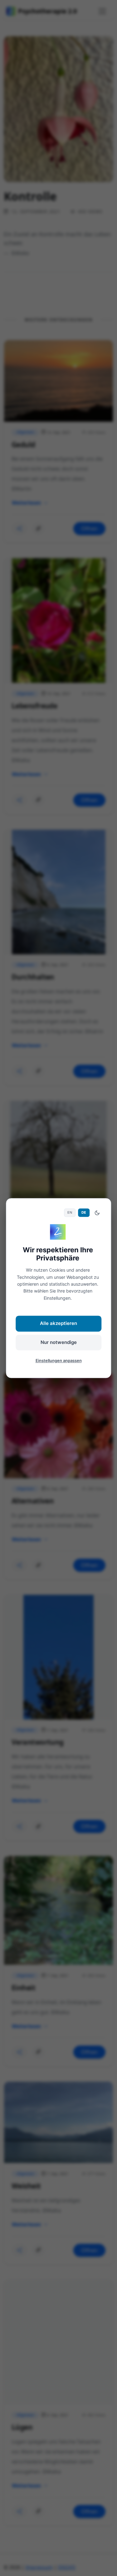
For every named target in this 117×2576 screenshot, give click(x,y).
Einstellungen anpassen (59, 1361)
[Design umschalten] (97, 1213)
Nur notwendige (59, 1342)
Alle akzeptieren (58, 1324)
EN (70, 1213)
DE (84, 1213)
